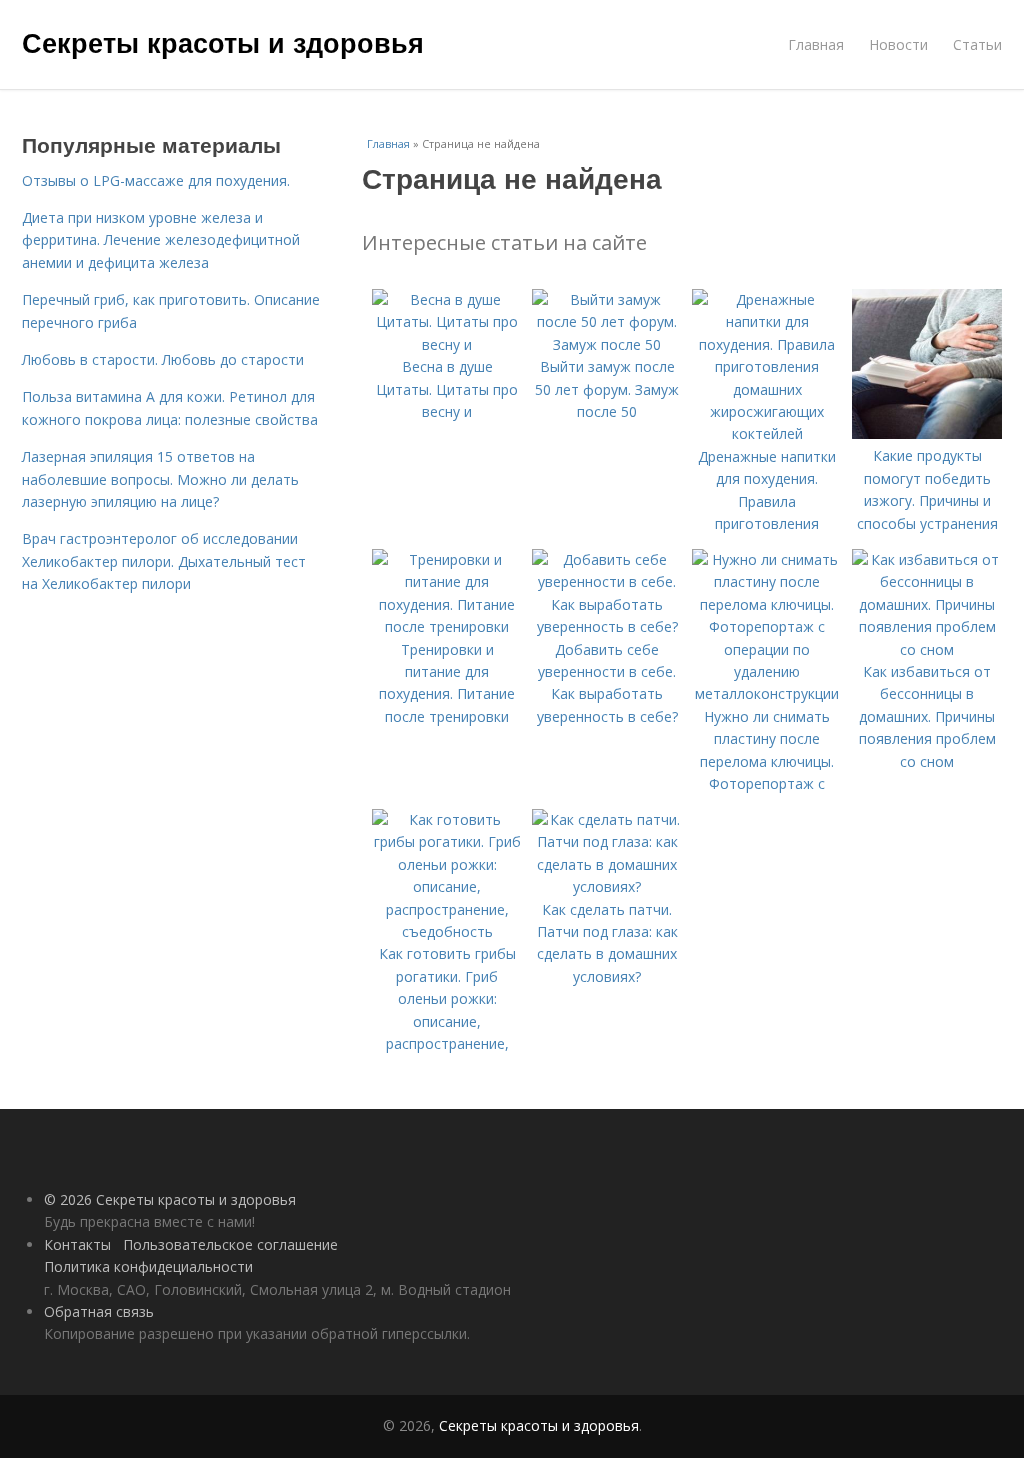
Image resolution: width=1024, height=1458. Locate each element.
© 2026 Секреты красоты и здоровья (170, 1199)
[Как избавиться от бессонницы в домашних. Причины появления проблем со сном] (927, 649)
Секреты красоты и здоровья (223, 42)
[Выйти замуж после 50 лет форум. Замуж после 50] (607, 344)
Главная (816, 44)
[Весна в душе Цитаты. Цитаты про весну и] (447, 344)
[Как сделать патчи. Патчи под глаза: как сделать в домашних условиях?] (607, 886)
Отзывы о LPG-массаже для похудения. (156, 180)
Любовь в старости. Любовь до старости (163, 359)
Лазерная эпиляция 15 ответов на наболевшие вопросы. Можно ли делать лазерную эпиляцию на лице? (160, 479)
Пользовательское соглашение (230, 1244)
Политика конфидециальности (148, 1266)
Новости (898, 44)
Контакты (77, 1244)
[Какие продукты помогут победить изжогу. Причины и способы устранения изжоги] (927, 433)
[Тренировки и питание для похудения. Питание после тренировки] (447, 626)
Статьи (977, 44)
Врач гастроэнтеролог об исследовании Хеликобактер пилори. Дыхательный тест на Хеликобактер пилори (164, 561)
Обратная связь (99, 1311)
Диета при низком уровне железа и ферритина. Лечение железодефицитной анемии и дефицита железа (161, 240)
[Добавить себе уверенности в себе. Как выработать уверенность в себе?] (607, 626)
